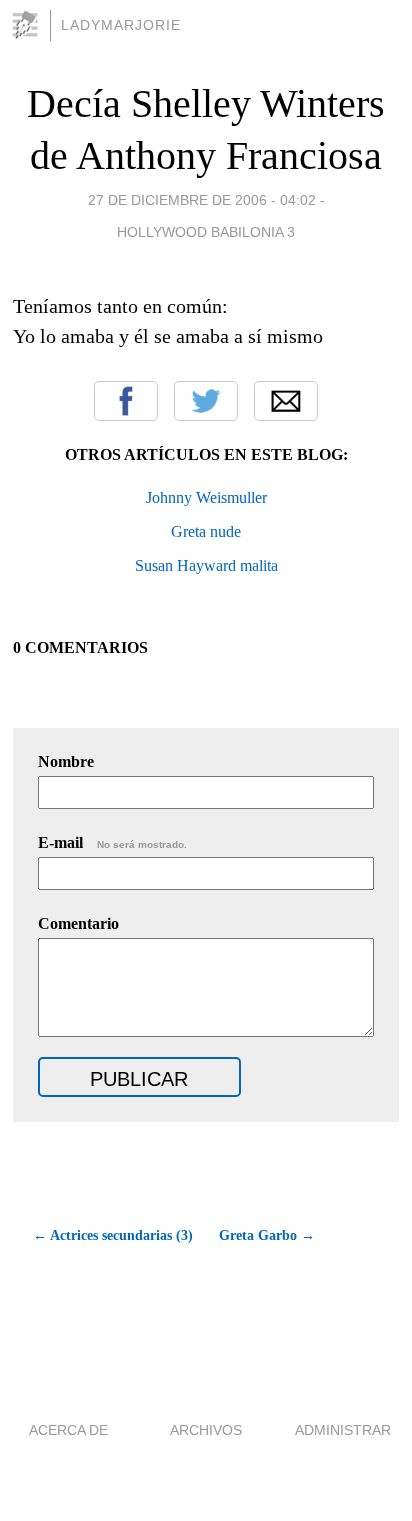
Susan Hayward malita (206, 565)
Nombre (66, 761)
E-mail (112, 842)
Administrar (343, 1430)
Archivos (206, 1430)
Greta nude (206, 531)
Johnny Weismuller (206, 497)
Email (286, 401)
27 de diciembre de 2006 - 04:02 (202, 200)
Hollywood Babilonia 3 (206, 232)
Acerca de (68, 1430)
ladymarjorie (121, 25)
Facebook (126, 401)
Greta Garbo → (267, 1235)
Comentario (78, 923)
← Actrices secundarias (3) (113, 1235)
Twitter (206, 401)
